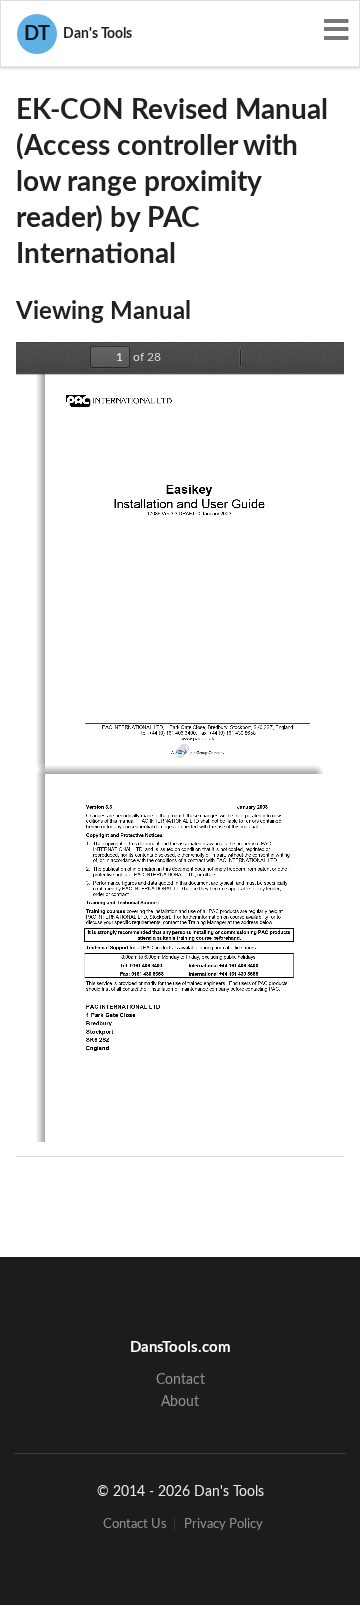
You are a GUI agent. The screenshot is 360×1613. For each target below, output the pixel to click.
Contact (180, 1380)
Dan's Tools (78, 34)
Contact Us (135, 1524)
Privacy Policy (223, 1524)
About (180, 1402)
